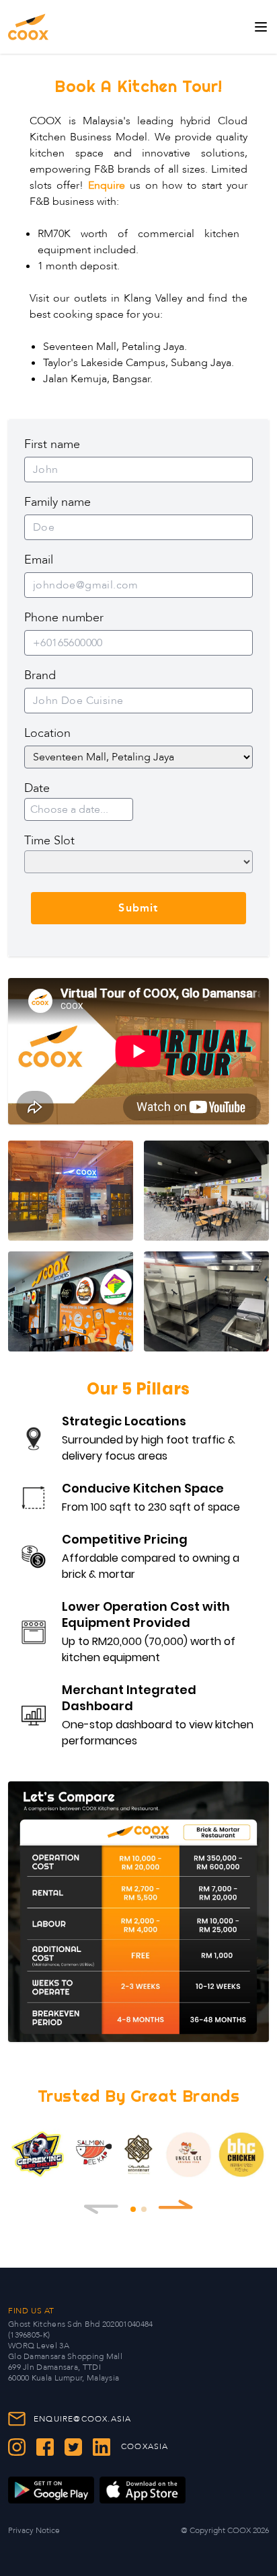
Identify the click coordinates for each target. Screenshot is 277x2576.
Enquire (107, 185)
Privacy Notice (34, 2530)
